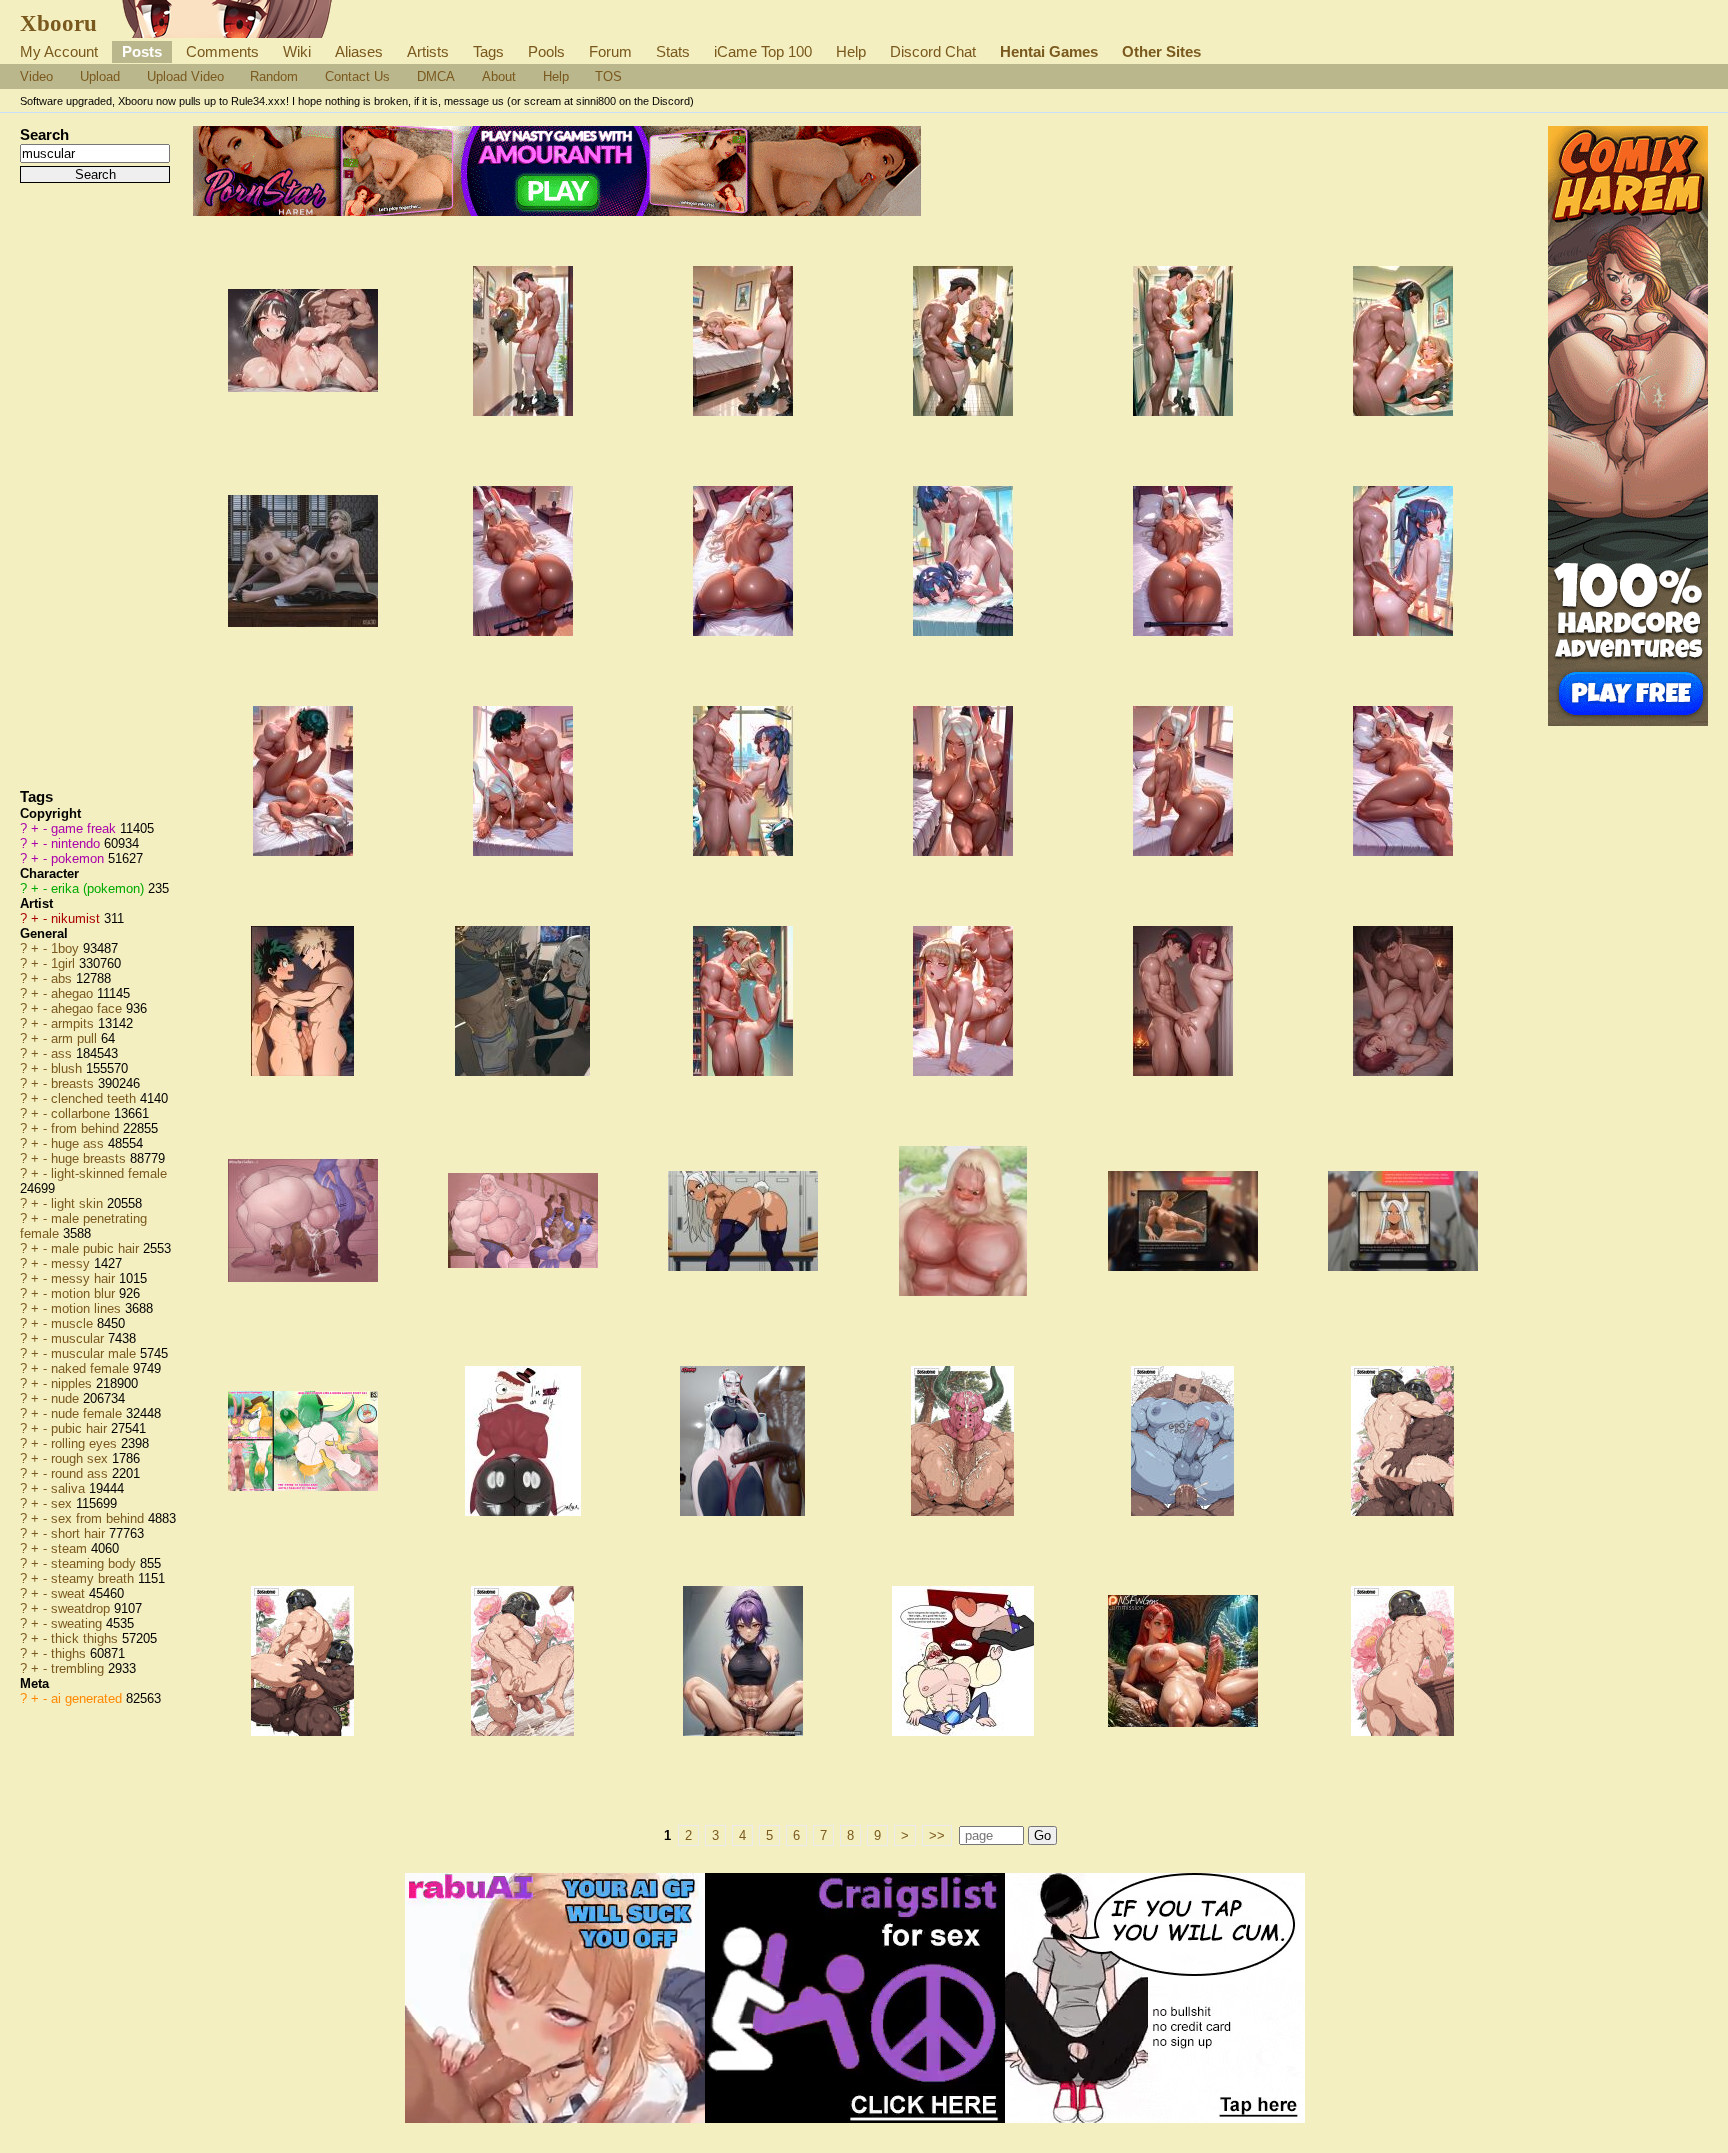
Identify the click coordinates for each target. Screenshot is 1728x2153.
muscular (79, 1338)
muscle (74, 1323)
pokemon (79, 858)
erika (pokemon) (99, 888)
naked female (92, 1368)
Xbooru (58, 23)
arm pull (76, 1038)
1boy (67, 948)
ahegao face (88, 1008)
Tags (488, 51)
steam (71, 1548)
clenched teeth (95, 1098)
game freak (85, 828)
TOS (608, 76)
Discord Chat (933, 51)
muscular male (95, 1353)
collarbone (82, 1113)
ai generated (88, 1698)
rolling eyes (86, 1443)
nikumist (77, 918)
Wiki (297, 51)
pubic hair (81, 1428)
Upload (100, 76)
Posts (142, 51)
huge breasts (90, 1158)
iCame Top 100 (763, 51)
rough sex (81, 1458)
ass (63, 1053)
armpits (74, 1023)
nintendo (77, 843)
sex (63, 1503)
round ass (81, 1473)
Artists (428, 51)
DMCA (436, 76)
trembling (79, 1668)
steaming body (95, 1563)
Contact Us (357, 76)
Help (851, 51)
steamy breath (94, 1578)
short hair (80, 1533)
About (499, 76)
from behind (87, 1128)
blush (68, 1068)
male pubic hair (97, 1248)
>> (937, 1835)
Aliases (359, 51)
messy (72, 1263)
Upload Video (185, 76)
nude (67, 1398)
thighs (70, 1653)
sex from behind (99, 1518)
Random (274, 76)
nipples (73, 1383)
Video (36, 76)
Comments (222, 51)
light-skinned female (109, 1173)
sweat (70, 1593)
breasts (74, 1083)
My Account (59, 51)
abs (63, 978)
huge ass (79, 1143)
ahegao (74, 993)
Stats (673, 51)
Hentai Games (1049, 51)
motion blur (85, 1293)
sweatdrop (82, 1608)
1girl (65, 963)
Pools (546, 51)
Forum (610, 51)
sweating (78, 1623)
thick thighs (86, 1638)
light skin (79, 1203)
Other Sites (1161, 51)
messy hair (85, 1278)
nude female (88, 1413)
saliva (70, 1488)
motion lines (88, 1308)
